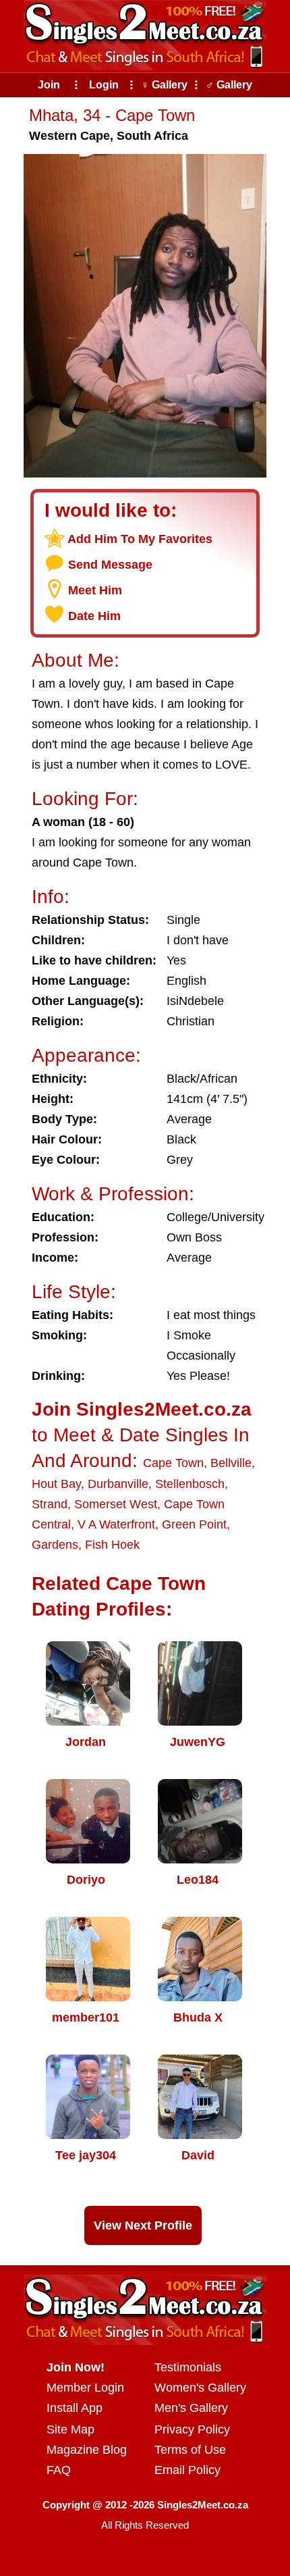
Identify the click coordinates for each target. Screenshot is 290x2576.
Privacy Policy (192, 2429)
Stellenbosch (190, 1484)
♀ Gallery (164, 85)
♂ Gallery (229, 85)
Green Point (194, 1524)
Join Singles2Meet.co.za (142, 1409)
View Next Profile (143, 2225)
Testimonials (188, 2367)
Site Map (70, 2429)
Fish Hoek (112, 1545)
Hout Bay (56, 1484)
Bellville (231, 1463)
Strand (50, 1504)
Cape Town (173, 1463)
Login (104, 85)
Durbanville (118, 1484)
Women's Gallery (200, 2388)
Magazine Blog (87, 2450)
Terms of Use (190, 2450)
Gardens (55, 1545)
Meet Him (95, 590)
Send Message (110, 565)
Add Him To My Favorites (140, 539)
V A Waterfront (116, 1524)
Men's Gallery (191, 2408)
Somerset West (116, 1504)
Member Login (85, 2388)
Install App (75, 2408)
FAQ (59, 2470)
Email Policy (187, 2470)
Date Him (94, 616)
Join (49, 85)
